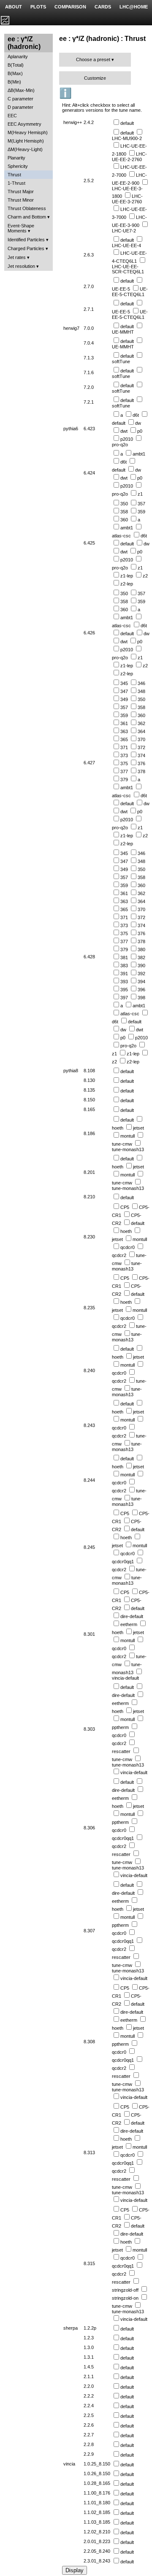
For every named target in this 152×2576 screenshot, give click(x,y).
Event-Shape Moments (21, 228)
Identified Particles (26, 240)
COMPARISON (70, 7)
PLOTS (38, 7)
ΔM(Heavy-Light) (25, 149)
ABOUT (14, 7)
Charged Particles (26, 248)
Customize (95, 78)
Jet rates (17, 257)
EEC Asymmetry (24, 124)
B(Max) (15, 73)
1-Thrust (16, 183)
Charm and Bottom (27, 217)
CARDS (103, 7)
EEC (12, 116)
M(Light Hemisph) (26, 141)
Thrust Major (21, 192)
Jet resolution (21, 266)
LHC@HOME (134, 7)
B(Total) (16, 65)
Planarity (16, 158)
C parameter (20, 99)
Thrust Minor (21, 200)
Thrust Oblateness (27, 208)
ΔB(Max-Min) (21, 90)
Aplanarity (18, 57)
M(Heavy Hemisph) (28, 132)
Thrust (14, 175)
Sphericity (18, 166)
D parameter (20, 107)
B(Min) (14, 82)
